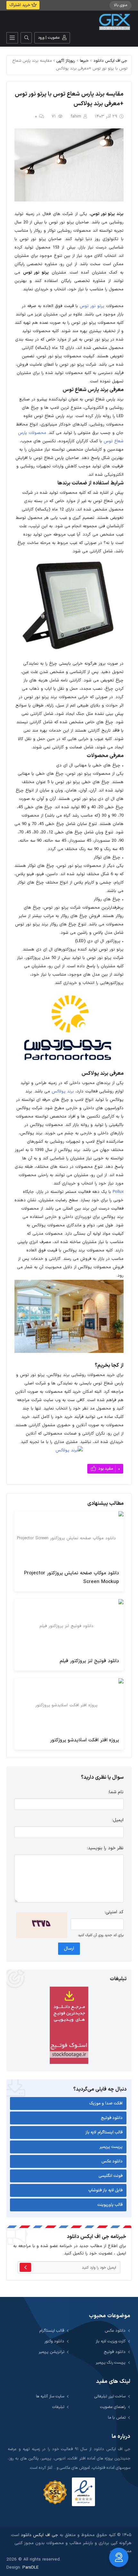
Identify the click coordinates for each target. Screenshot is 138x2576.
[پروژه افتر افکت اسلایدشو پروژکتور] (69, 1705)
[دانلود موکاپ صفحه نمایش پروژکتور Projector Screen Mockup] (69, 1538)
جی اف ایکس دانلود (110, 61)
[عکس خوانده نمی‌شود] (42, 1925)
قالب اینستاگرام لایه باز (104, 2132)
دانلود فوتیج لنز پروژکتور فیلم (89, 1661)
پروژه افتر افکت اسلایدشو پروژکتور (85, 1740)
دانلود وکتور (54, 2341)
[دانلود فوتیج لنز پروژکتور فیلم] (69, 1626)
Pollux (118, 1192)
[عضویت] (25, 2267)
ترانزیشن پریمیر (51, 2352)
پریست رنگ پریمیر (111, 2362)
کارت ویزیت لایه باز (111, 2341)
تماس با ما (117, 2417)
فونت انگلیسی (111, 2176)
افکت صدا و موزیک (106, 2103)
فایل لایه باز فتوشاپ (106, 2190)
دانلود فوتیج (112, 2118)
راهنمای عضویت (113, 2407)
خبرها (84, 61)
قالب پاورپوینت (110, 2205)
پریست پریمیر (111, 2147)
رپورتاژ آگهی (66, 61)
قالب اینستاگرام (52, 2331)
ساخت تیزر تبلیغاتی (110, 2396)
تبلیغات (58, 2407)
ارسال (69, 1948)
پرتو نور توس (92, 306)
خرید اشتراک (20, 5)
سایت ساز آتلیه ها (50, 2396)
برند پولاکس (63, 1091)
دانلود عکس (112, 2161)
